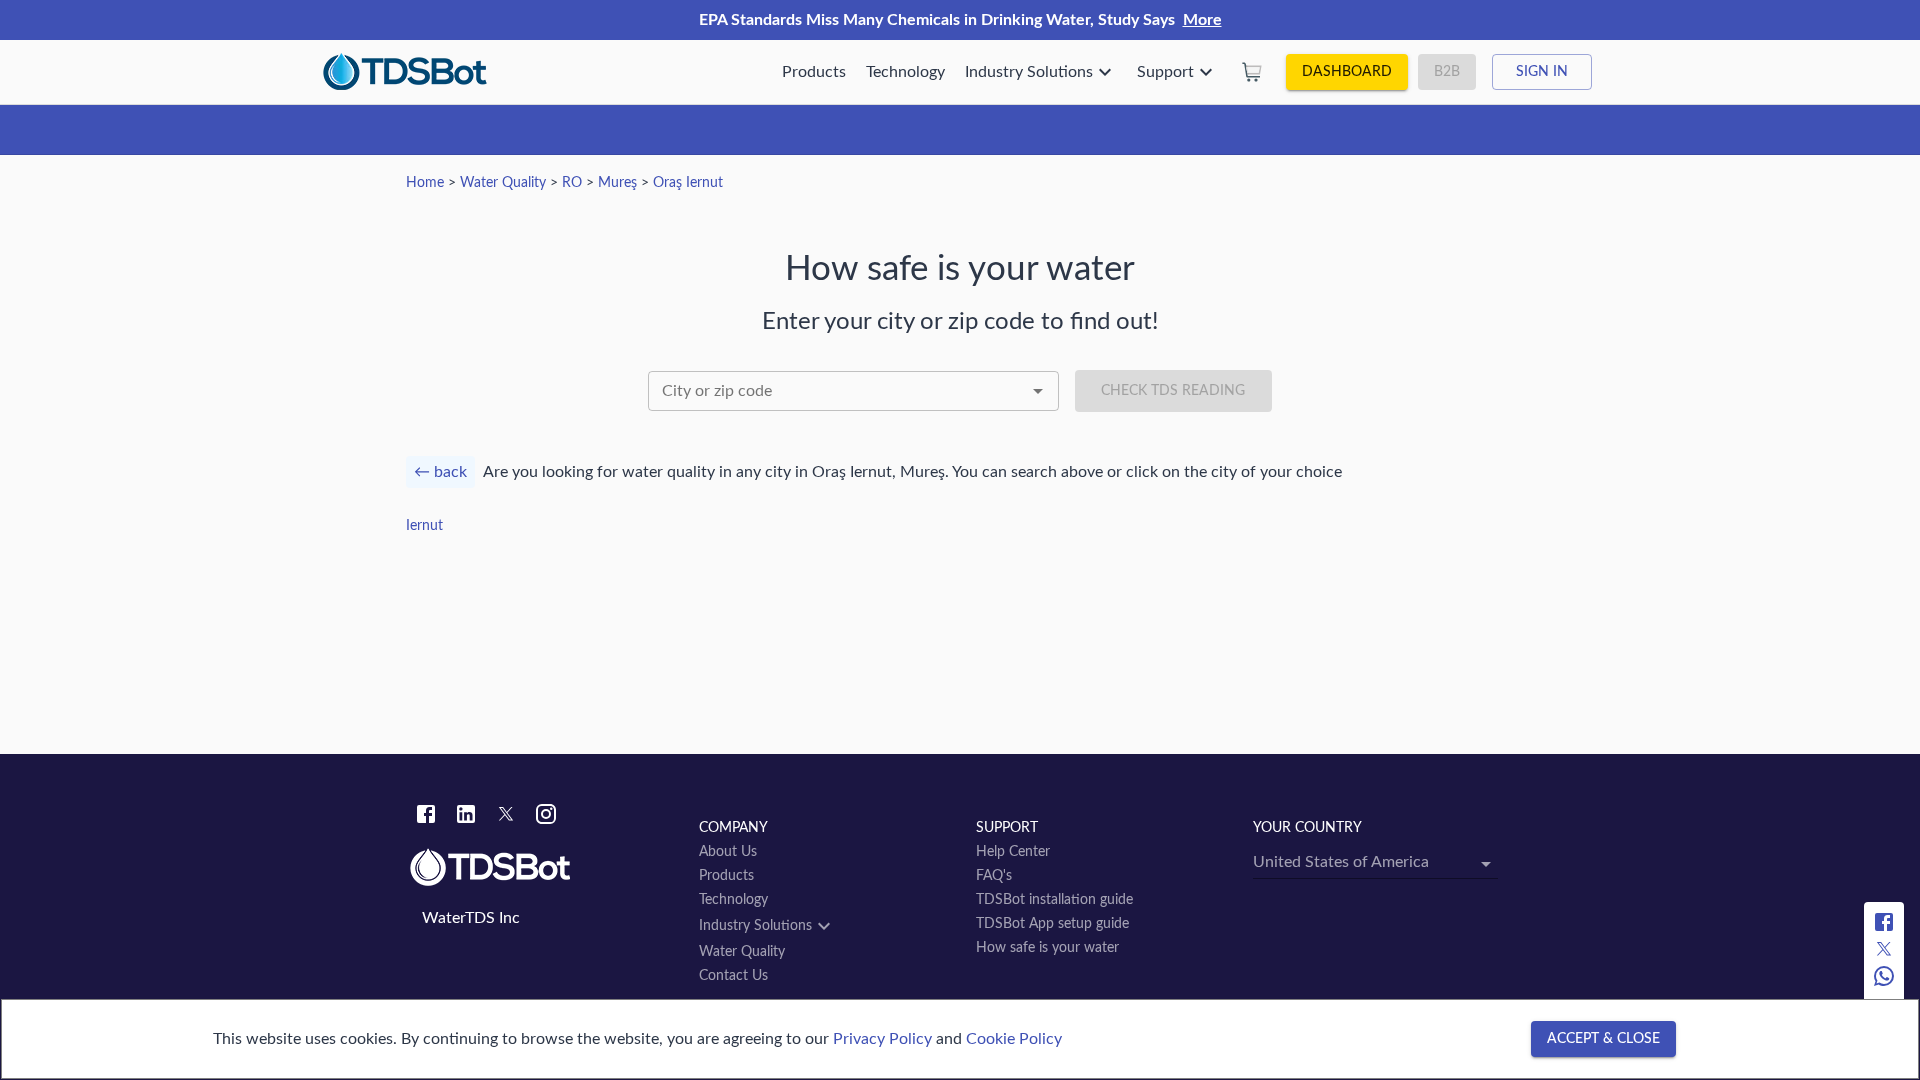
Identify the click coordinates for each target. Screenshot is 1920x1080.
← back (440, 472)
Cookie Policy (1014, 1039)
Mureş (617, 183)
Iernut (424, 526)
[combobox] (853, 391)
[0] (1252, 72)
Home (425, 183)
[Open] (1038, 391)
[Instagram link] (546, 817)
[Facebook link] (426, 817)
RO (572, 183)
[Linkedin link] (466, 817)
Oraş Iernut (688, 183)
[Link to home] (544, 868)
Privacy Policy (882, 1039)
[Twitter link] (506, 817)
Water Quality (503, 183)
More (1202, 20)
